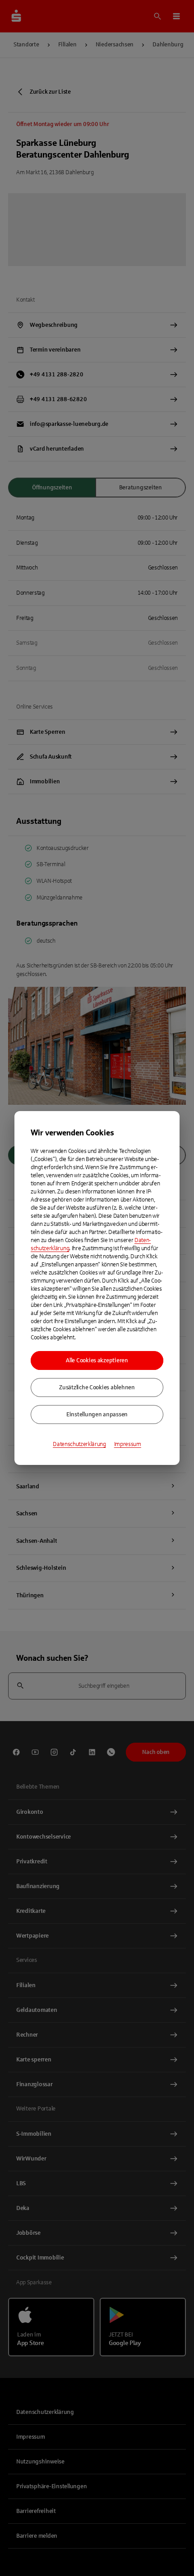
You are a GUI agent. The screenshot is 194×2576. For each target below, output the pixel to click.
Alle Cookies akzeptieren (97, 1360)
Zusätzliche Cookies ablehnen (97, 1387)
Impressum (128, 1444)
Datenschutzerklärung (79, 1444)
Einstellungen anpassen (97, 1415)
